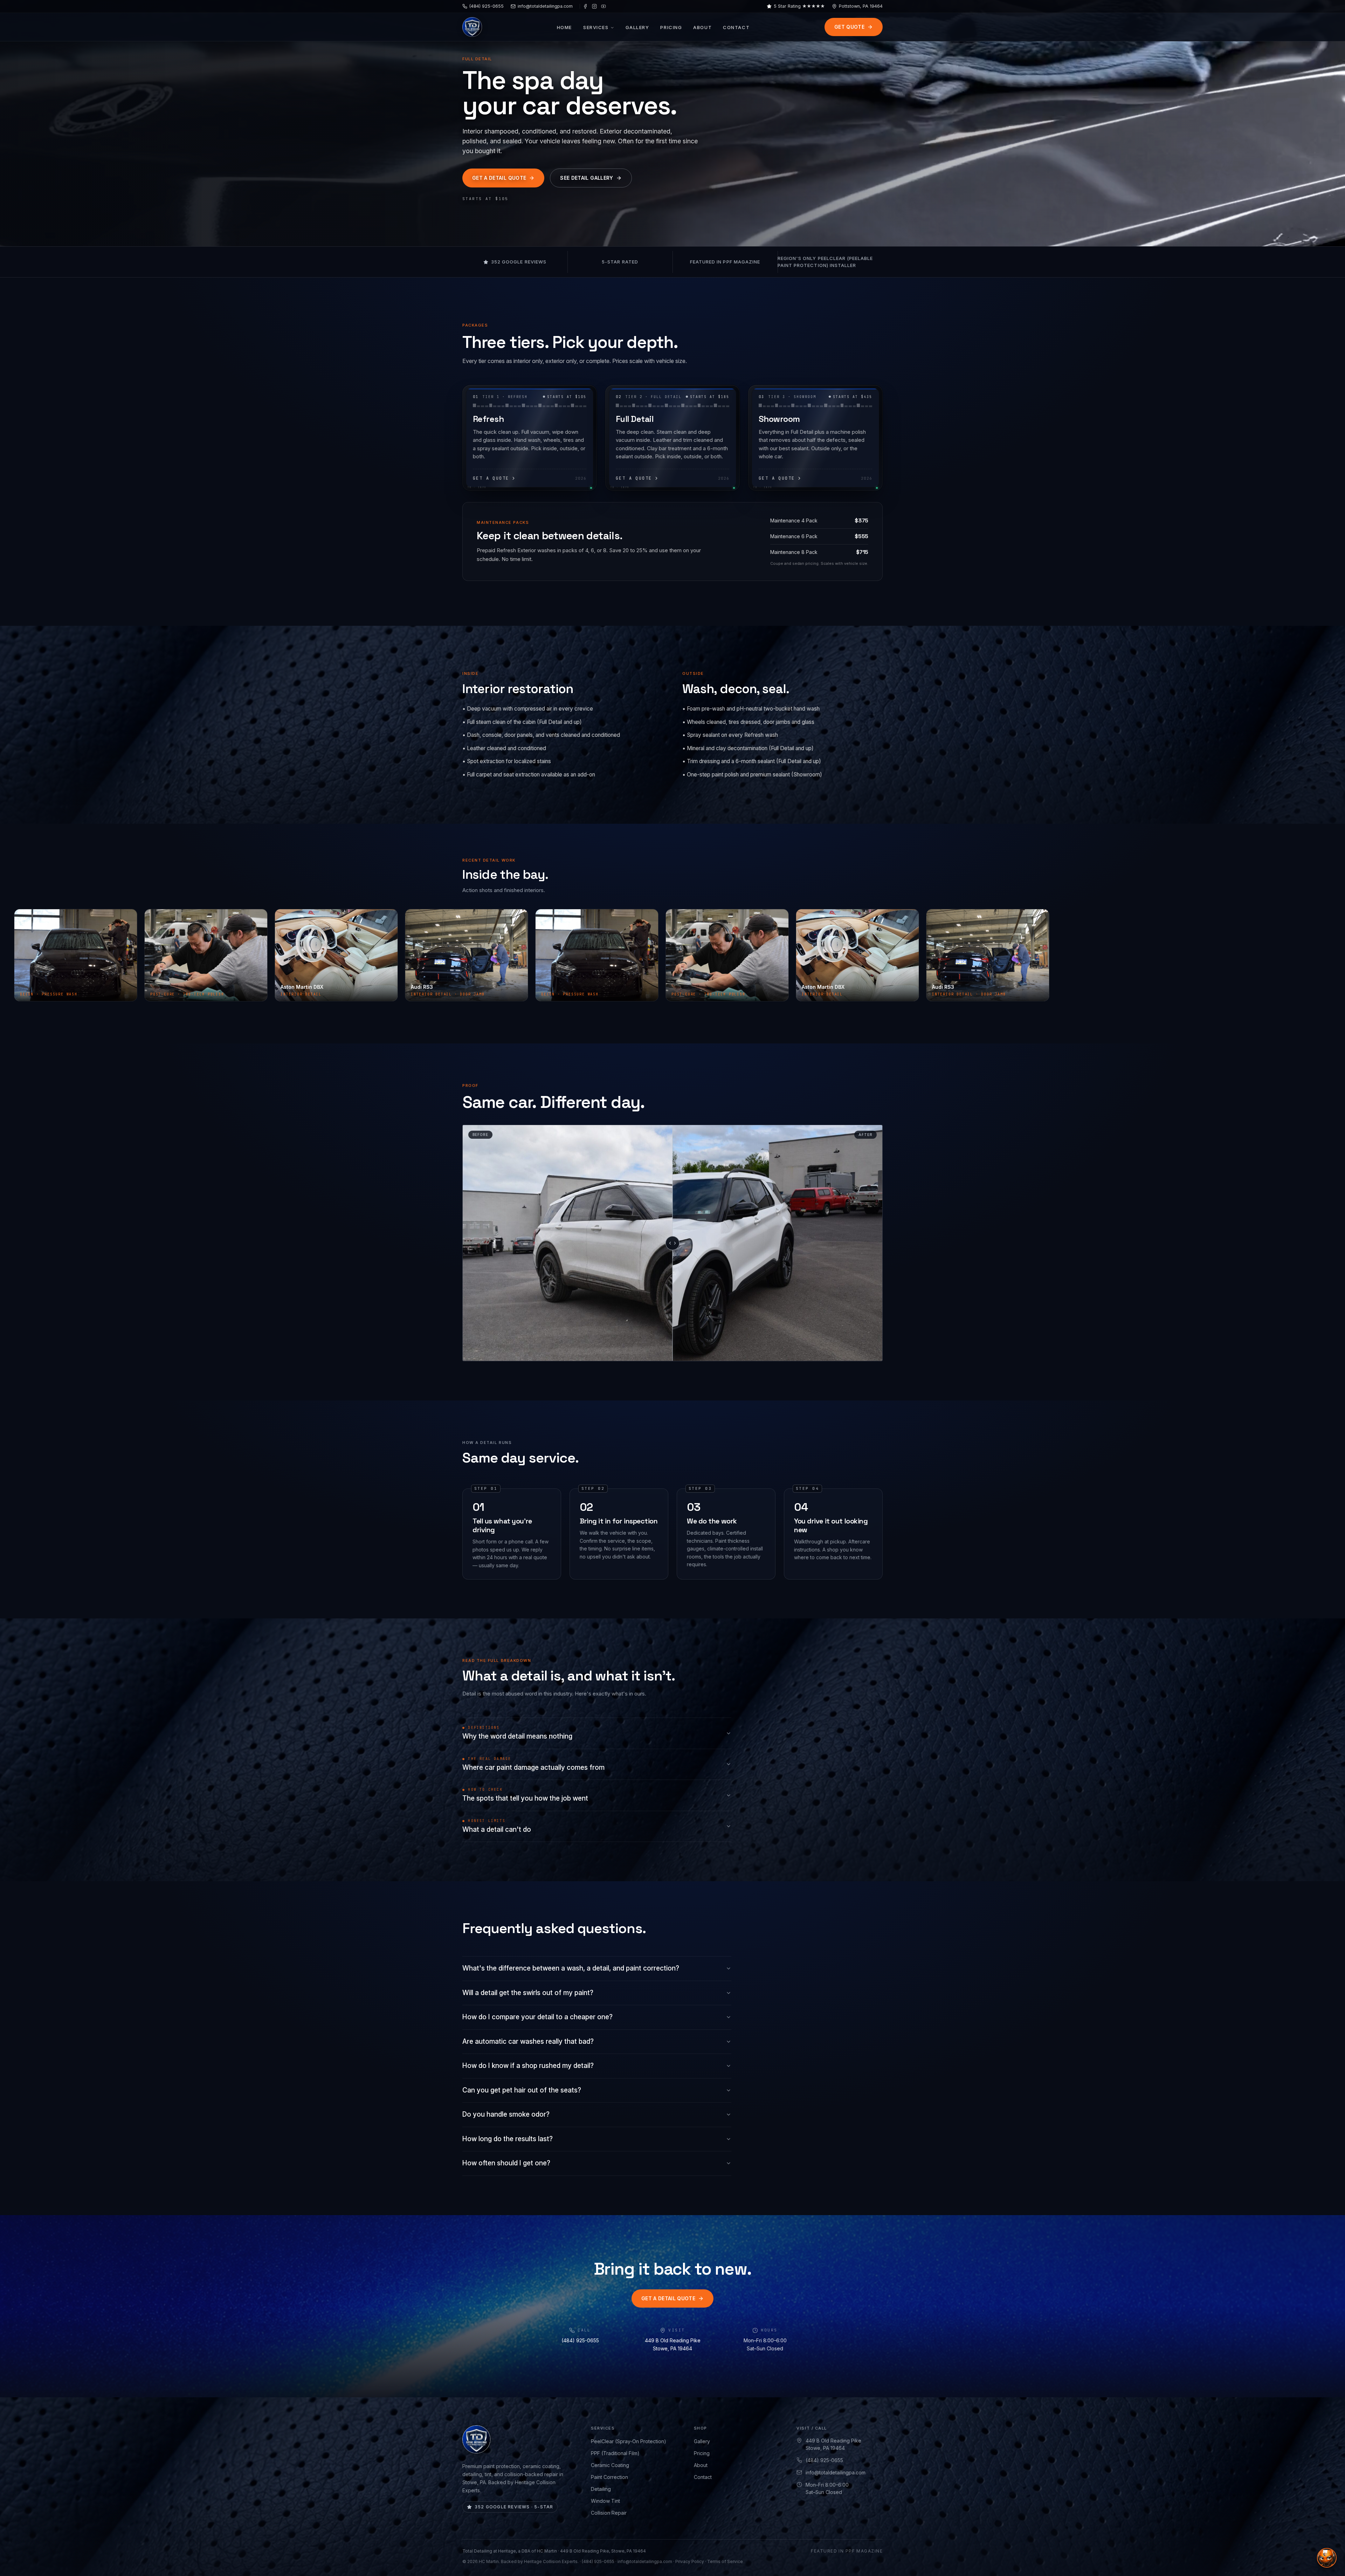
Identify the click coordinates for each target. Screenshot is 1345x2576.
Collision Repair (609, 2513)
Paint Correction (609, 2477)
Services (596, 27)
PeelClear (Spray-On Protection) (629, 2441)
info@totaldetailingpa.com (836, 2472)
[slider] (672, 1243)
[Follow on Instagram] (594, 6)
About (702, 27)
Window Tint (605, 2501)
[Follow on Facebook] (585, 6)
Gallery (637, 27)
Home (564, 27)
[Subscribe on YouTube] (603, 6)
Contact (736, 27)
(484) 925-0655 (580, 2340)
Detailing (601, 2489)
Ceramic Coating (610, 2465)
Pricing (671, 27)
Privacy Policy (690, 2561)
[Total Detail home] (472, 27)
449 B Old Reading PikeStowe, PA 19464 (833, 2444)
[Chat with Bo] (1327, 2558)
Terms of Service (725, 2561)
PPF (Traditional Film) (615, 2453)
